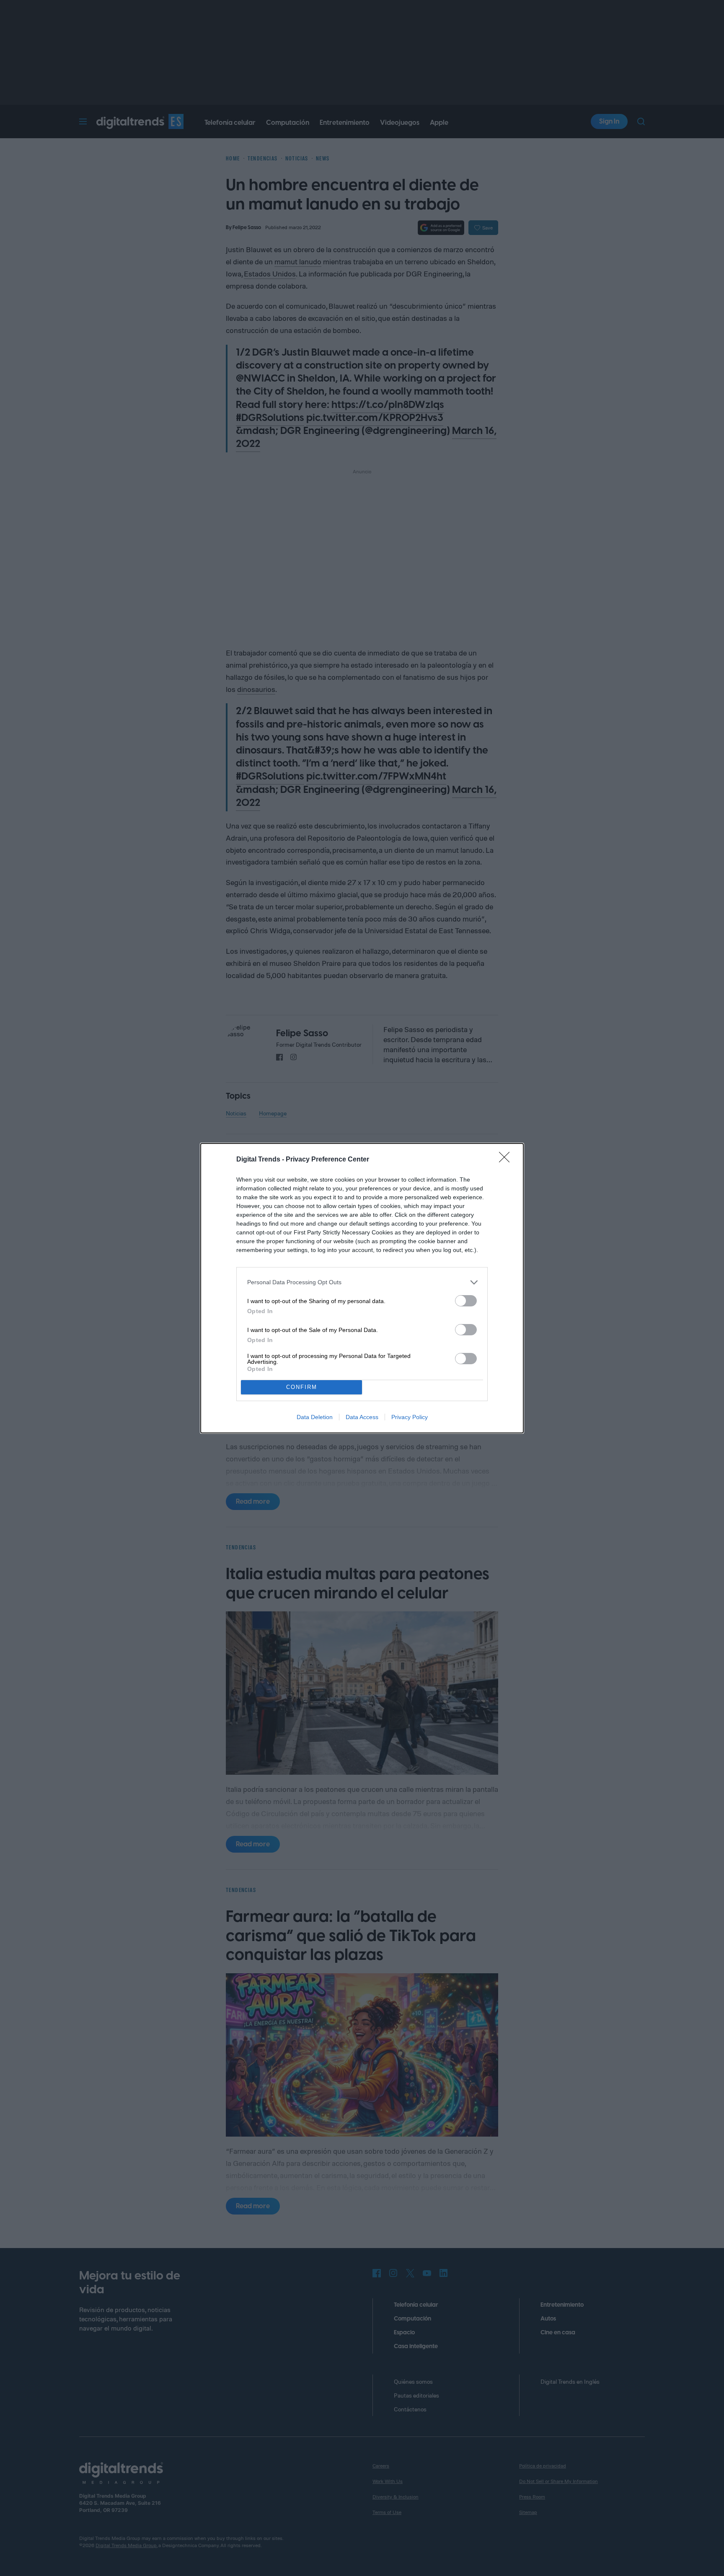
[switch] (466, 1301)
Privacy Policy (410, 1417)
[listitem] (362, 1282)
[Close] (507, 1160)
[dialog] (362, 1288)
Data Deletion (315, 1417)
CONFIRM (302, 1387)
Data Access (362, 1417)
